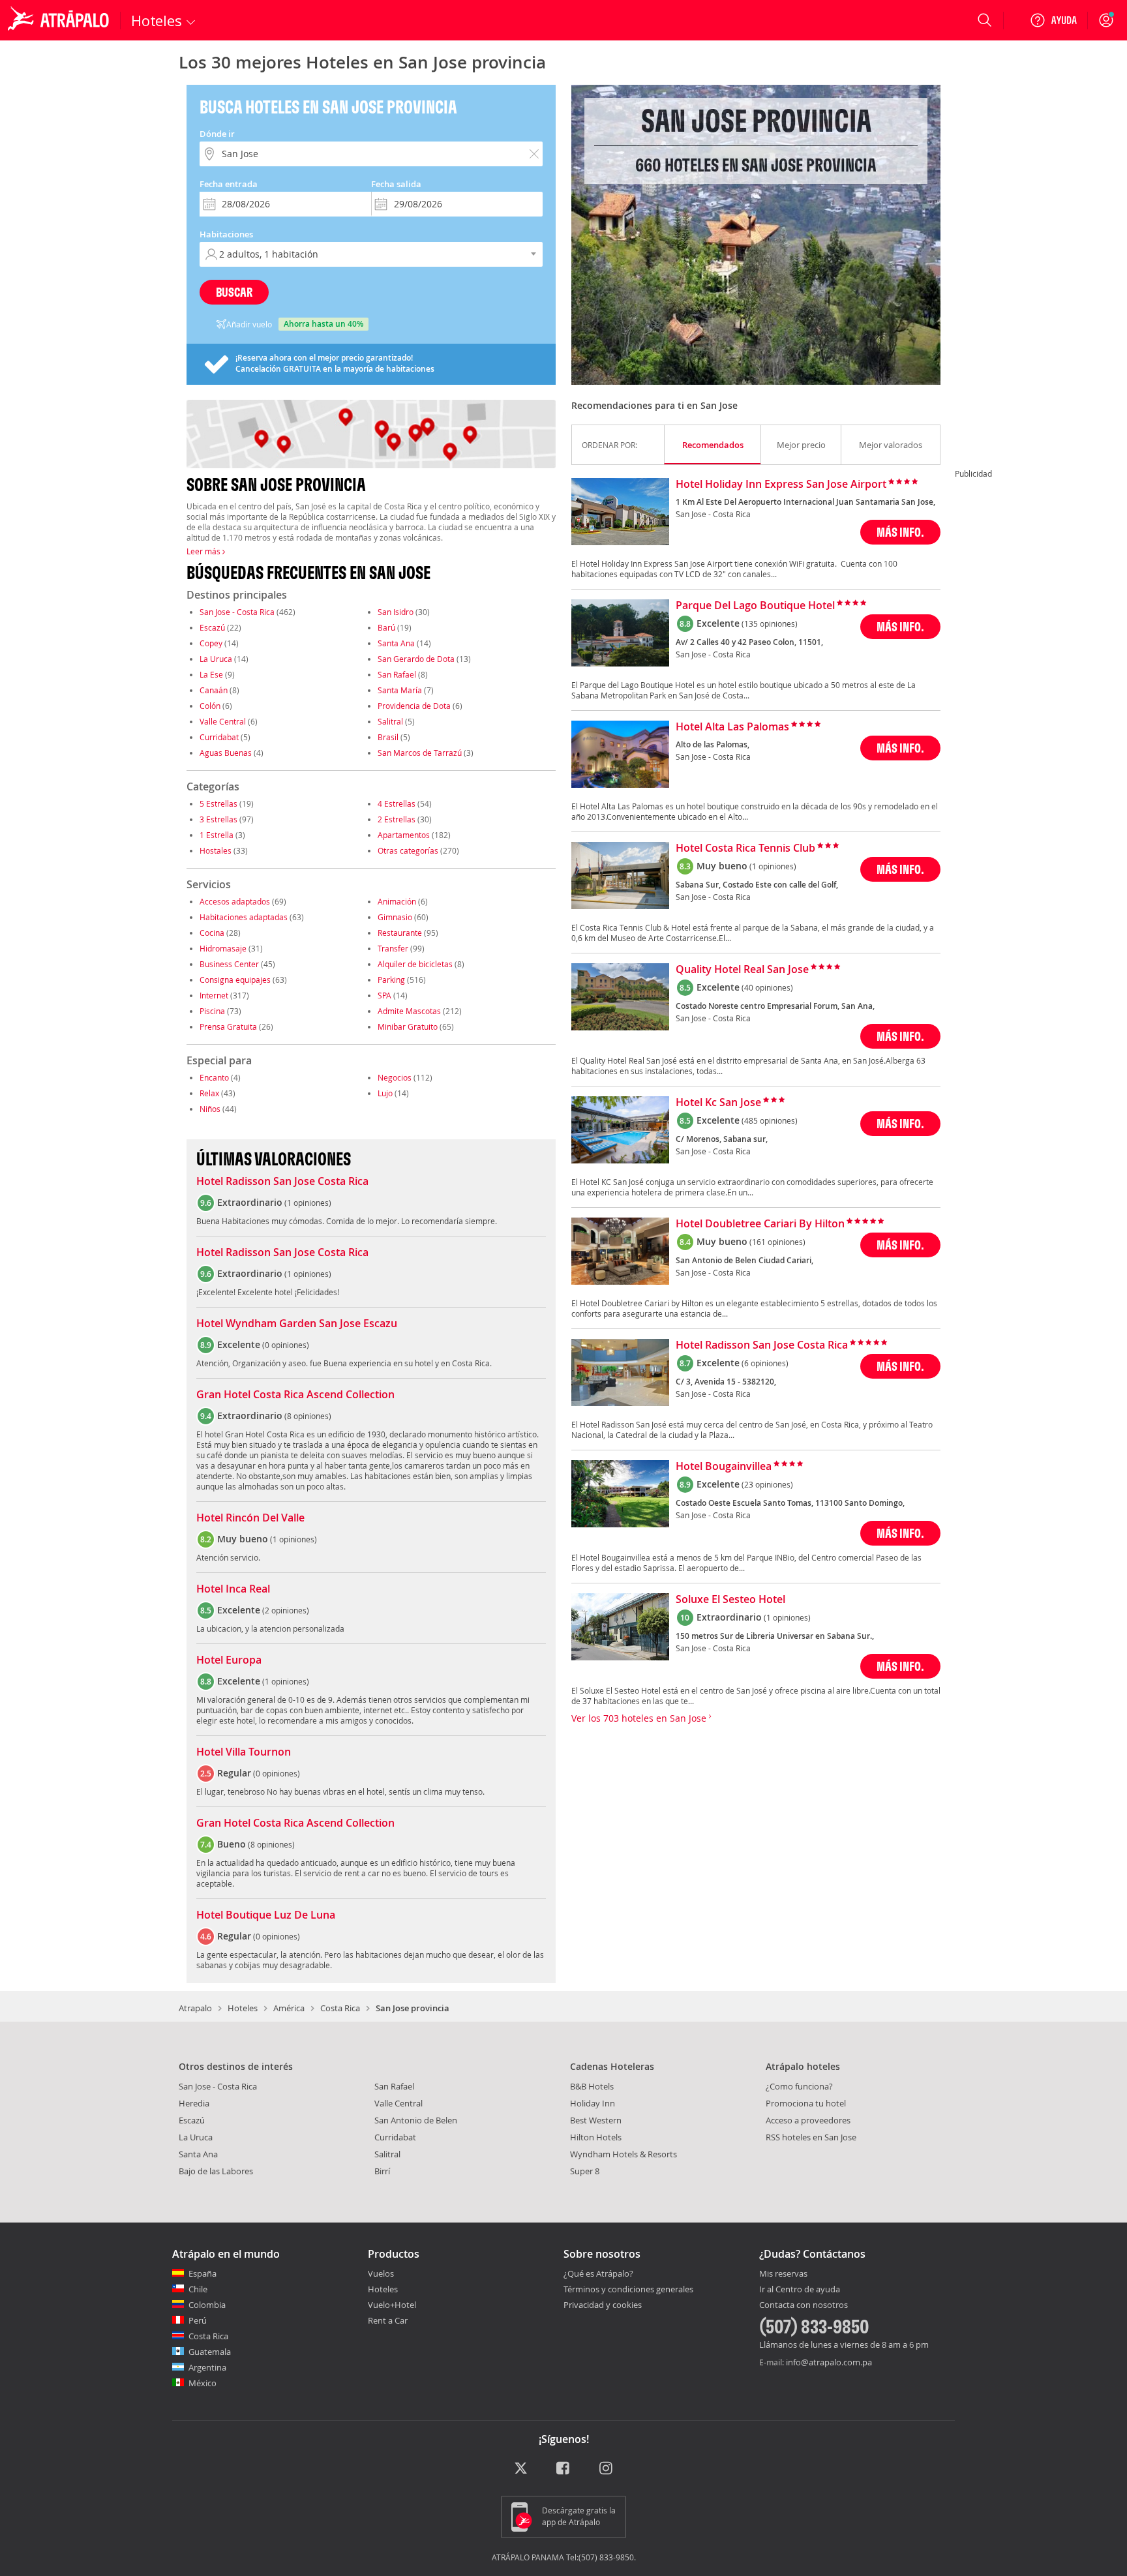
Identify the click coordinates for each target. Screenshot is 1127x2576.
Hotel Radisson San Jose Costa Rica (282, 1182)
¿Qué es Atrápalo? (598, 2273)
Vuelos (381, 2273)
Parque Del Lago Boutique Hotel (755, 606)
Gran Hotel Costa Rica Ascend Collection (295, 1395)
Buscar (234, 292)
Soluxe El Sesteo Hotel (730, 1600)
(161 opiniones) (777, 1242)
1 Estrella (217, 835)
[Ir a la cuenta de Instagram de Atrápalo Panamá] (607, 2469)
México (203, 2383)
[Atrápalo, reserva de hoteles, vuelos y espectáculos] (60, 20)
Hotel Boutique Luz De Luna (266, 1915)
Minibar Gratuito (408, 1026)
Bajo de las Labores (216, 2171)
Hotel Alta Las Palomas (732, 727)
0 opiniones (286, 1345)
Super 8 (585, 2171)
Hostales (216, 850)
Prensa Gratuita (228, 1026)
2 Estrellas (397, 819)
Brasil (388, 737)
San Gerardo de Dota (416, 659)
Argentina (207, 2367)
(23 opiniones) (767, 1484)
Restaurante (400, 933)
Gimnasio (395, 917)
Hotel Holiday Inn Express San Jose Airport (781, 485)
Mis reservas (783, 2274)
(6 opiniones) (765, 1363)
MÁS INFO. (900, 532)
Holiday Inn (593, 2103)
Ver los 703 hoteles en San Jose (640, 1718)
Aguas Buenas (226, 753)
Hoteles (243, 2008)
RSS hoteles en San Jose (811, 2137)
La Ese (211, 674)
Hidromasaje (223, 948)
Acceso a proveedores (808, 2120)
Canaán (214, 690)
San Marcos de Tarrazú (420, 753)
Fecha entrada (229, 184)
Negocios (395, 1077)
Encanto (214, 1077)
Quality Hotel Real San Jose (742, 970)
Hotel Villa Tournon (244, 1752)
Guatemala (210, 2352)
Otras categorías (408, 850)
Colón (210, 706)
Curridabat (219, 737)
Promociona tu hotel (806, 2103)
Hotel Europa (229, 1660)
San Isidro (396, 612)
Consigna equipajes (235, 980)
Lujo (385, 1093)
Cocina (212, 933)
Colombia (207, 2305)
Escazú (212, 627)
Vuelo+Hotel (392, 2305)
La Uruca (216, 659)
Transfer (393, 948)
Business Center (229, 964)
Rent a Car (388, 2320)
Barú (386, 627)
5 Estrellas (218, 803)
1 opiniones (308, 1203)
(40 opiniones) (767, 987)
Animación (397, 901)
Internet (214, 995)
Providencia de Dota (414, 706)
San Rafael (397, 674)
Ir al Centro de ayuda (800, 2290)
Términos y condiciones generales (628, 2289)
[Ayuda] (1053, 20)
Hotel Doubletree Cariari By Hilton (760, 1224)
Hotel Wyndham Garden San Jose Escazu (297, 1324)
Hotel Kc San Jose (718, 1103)
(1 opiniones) (773, 866)
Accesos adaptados (235, 901)
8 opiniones (308, 1416)
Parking (391, 980)
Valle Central (223, 721)
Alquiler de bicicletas (415, 964)
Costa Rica (340, 2008)
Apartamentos (404, 835)
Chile (198, 2289)
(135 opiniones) (770, 623)
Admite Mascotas (409, 1011)
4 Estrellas (397, 803)
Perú (198, 2320)
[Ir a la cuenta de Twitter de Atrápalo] (521, 2469)
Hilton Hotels (596, 2137)
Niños (210, 1109)
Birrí (382, 2171)
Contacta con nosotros (804, 2305)
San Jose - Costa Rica (237, 612)
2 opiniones (286, 1610)
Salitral (390, 721)
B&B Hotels (592, 2086)
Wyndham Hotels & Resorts (624, 2154)
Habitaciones (226, 234)
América (289, 2008)
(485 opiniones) (770, 1120)
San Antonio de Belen (416, 2120)
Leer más (204, 551)
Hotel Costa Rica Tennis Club (745, 848)
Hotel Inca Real (233, 1589)
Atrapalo (195, 2008)
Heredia (194, 2103)
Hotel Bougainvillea (724, 1467)
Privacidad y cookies (603, 2305)
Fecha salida (396, 184)
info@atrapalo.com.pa (829, 2362)
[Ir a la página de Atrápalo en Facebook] (564, 2469)
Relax (209, 1093)
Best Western (596, 2120)
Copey (211, 643)
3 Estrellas (218, 819)
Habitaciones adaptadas (244, 917)
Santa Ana (396, 643)
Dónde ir (217, 134)
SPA (384, 995)
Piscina (212, 1011)
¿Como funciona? (799, 2086)
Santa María (400, 690)
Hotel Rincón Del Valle (250, 1518)
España (203, 2273)
